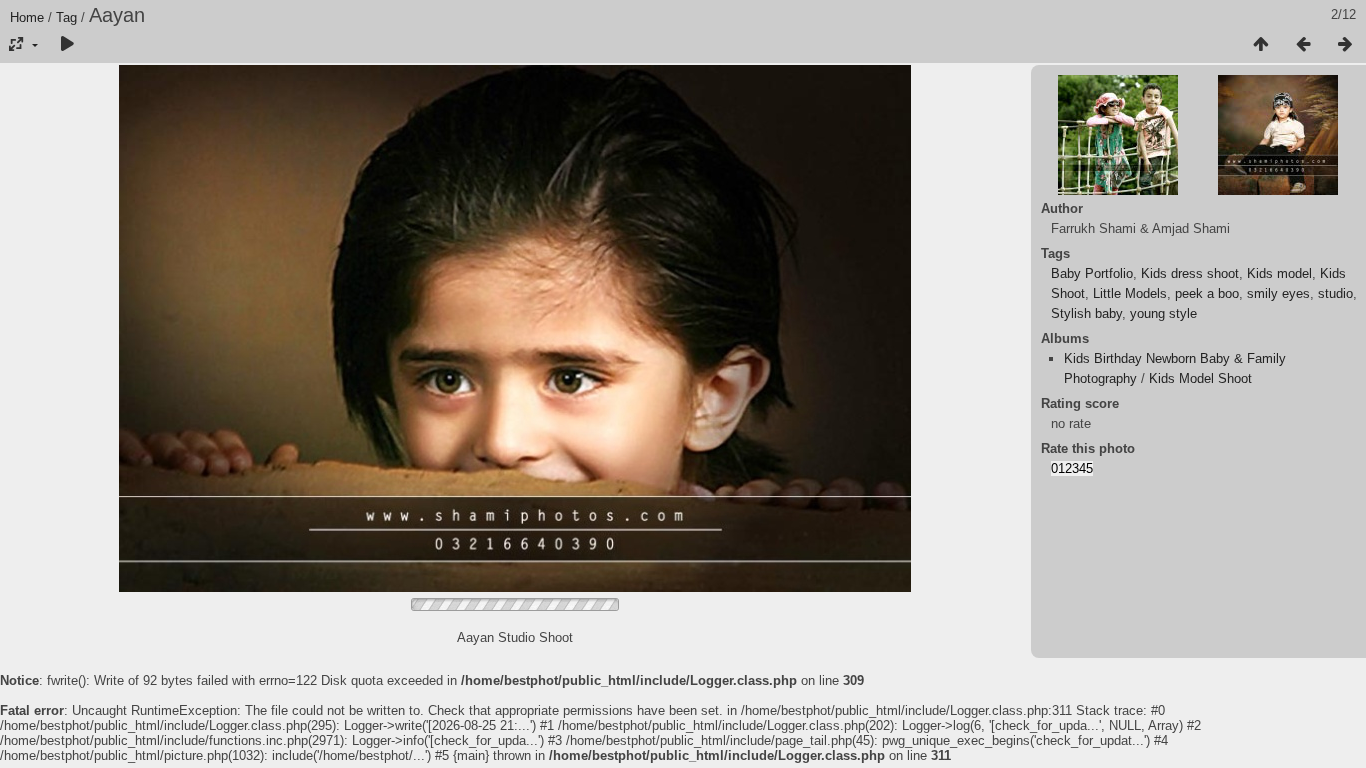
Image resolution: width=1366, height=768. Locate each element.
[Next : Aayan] (1345, 45)
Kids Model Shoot (1200, 378)
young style (1163, 313)
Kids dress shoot (1190, 273)
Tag (66, 17)
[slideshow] (67, 45)
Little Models (1130, 293)
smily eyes (1278, 293)
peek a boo (1207, 293)
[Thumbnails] (1261, 45)
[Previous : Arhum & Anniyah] (1303, 45)
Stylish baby (1086, 313)
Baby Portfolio (1092, 273)
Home (27, 17)
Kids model (1279, 273)
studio (1335, 293)
